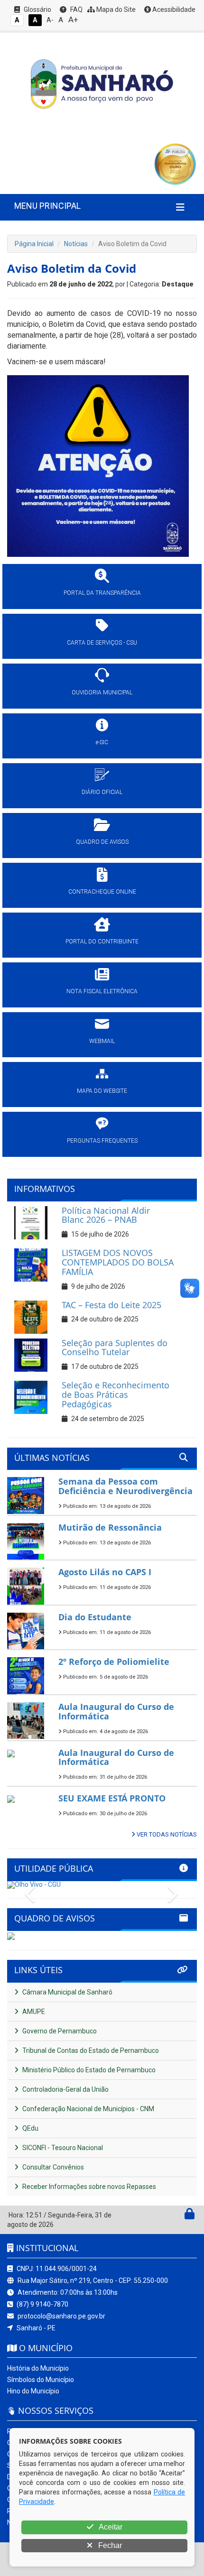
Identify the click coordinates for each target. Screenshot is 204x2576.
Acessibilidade (173, 9)
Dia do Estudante (95, 1617)
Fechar (109, 2545)
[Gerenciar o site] (190, 2216)
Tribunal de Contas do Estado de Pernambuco (90, 2050)
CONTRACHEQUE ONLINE (102, 892)
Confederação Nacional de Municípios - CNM (88, 2109)
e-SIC (102, 742)
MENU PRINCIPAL (47, 206)
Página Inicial (34, 244)
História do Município (38, 2368)
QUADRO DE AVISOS (102, 842)
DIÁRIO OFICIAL (102, 792)
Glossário (37, 9)
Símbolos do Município (41, 2380)
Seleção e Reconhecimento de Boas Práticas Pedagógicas (116, 1394)
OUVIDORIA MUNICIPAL (102, 692)
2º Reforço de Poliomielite (114, 1662)
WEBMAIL (102, 1041)
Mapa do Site (115, 9)
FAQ (76, 9)
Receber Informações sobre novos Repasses (88, 2187)
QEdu (30, 2128)
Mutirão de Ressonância (110, 1527)
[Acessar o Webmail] (179, 2216)
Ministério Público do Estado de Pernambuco (88, 2070)
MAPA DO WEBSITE (102, 1091)
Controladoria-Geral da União (65, 2089)
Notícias (76, 244)
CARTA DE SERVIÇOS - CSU (102, 643)
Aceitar (110, 2527)
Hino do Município (33, 2391)
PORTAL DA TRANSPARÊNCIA (102, 593)
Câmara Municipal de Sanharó (67, 1992)
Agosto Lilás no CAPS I (105, 1572)
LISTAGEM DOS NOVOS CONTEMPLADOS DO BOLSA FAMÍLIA (118, 1262)
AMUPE (33, 2012)
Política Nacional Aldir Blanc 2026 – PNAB (106, 1215)
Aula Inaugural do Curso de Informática (116, 1711)
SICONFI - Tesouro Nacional (62, 2148)
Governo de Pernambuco (59, 2031)
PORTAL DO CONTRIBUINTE (102, 942)
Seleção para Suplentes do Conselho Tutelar (115, 1348)
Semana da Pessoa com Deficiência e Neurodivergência (125, 1486)
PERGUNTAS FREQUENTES (102, 1141)
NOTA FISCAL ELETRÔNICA (102, 991)
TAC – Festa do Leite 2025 (111, 1305)
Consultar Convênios (52, 2167)
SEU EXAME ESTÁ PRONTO (112, 1798)
